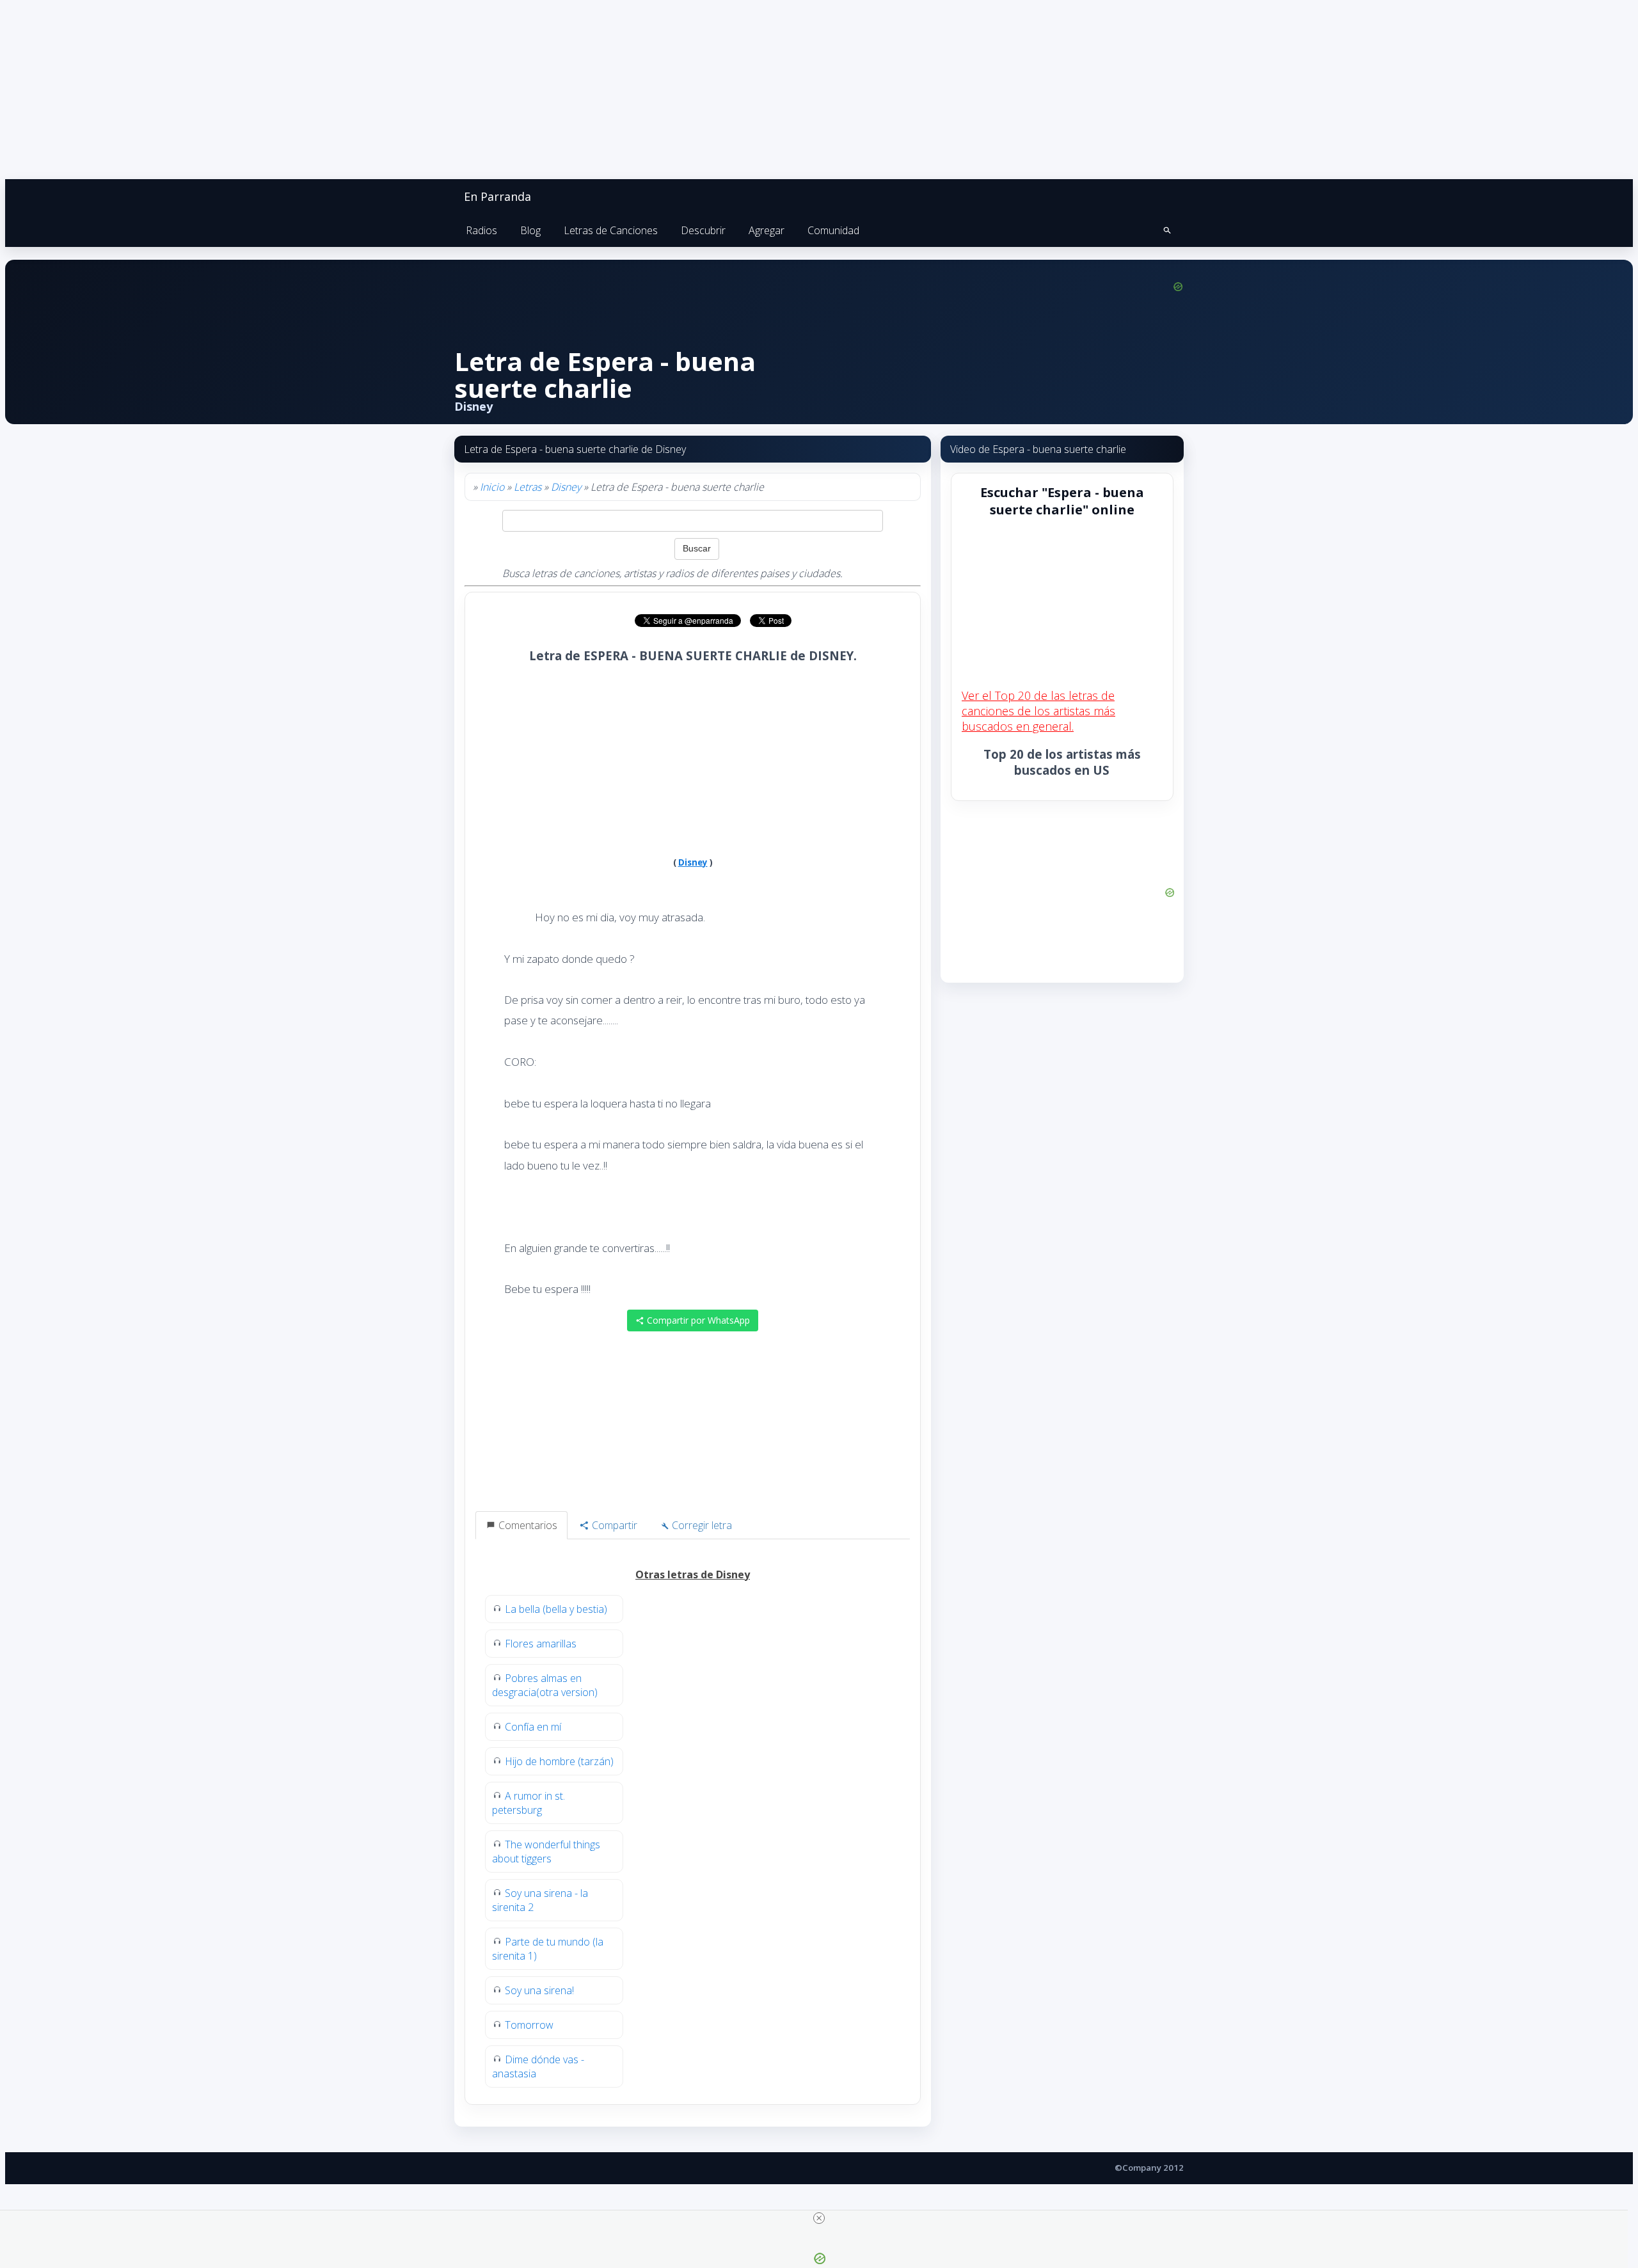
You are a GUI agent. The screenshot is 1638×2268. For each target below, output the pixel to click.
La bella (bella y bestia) (556, 1609)
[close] (819, 2218)
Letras (528, 487)
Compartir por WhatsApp (697, 1320)
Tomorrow (529, 2025)
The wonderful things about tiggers (546, 1852)
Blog (530, 230)
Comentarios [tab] (527, 1525)
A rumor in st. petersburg (529, 1803)
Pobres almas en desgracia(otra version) (545, 1685)
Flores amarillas (541, 1644)
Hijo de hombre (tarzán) (559, 1761)
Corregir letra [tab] (701, 1525)
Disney (566, 487)
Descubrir (703, 230)
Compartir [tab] (613, 1525)
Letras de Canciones (611, 230)
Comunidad (833, 230)
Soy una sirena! (539, 1990)
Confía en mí (533, 1727)
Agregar (767, 230)
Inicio (492, 487)
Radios (481, 230)
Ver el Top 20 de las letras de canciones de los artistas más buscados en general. (1038, 711)
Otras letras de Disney (693, 1574)
